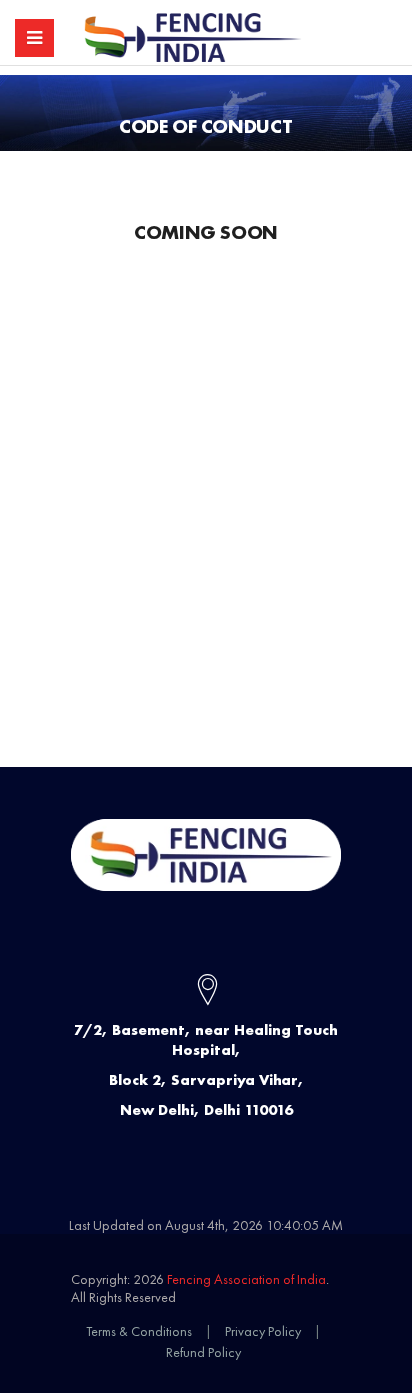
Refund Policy (203, 1352)
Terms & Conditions (139, 1331)
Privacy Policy (263, 1331)
